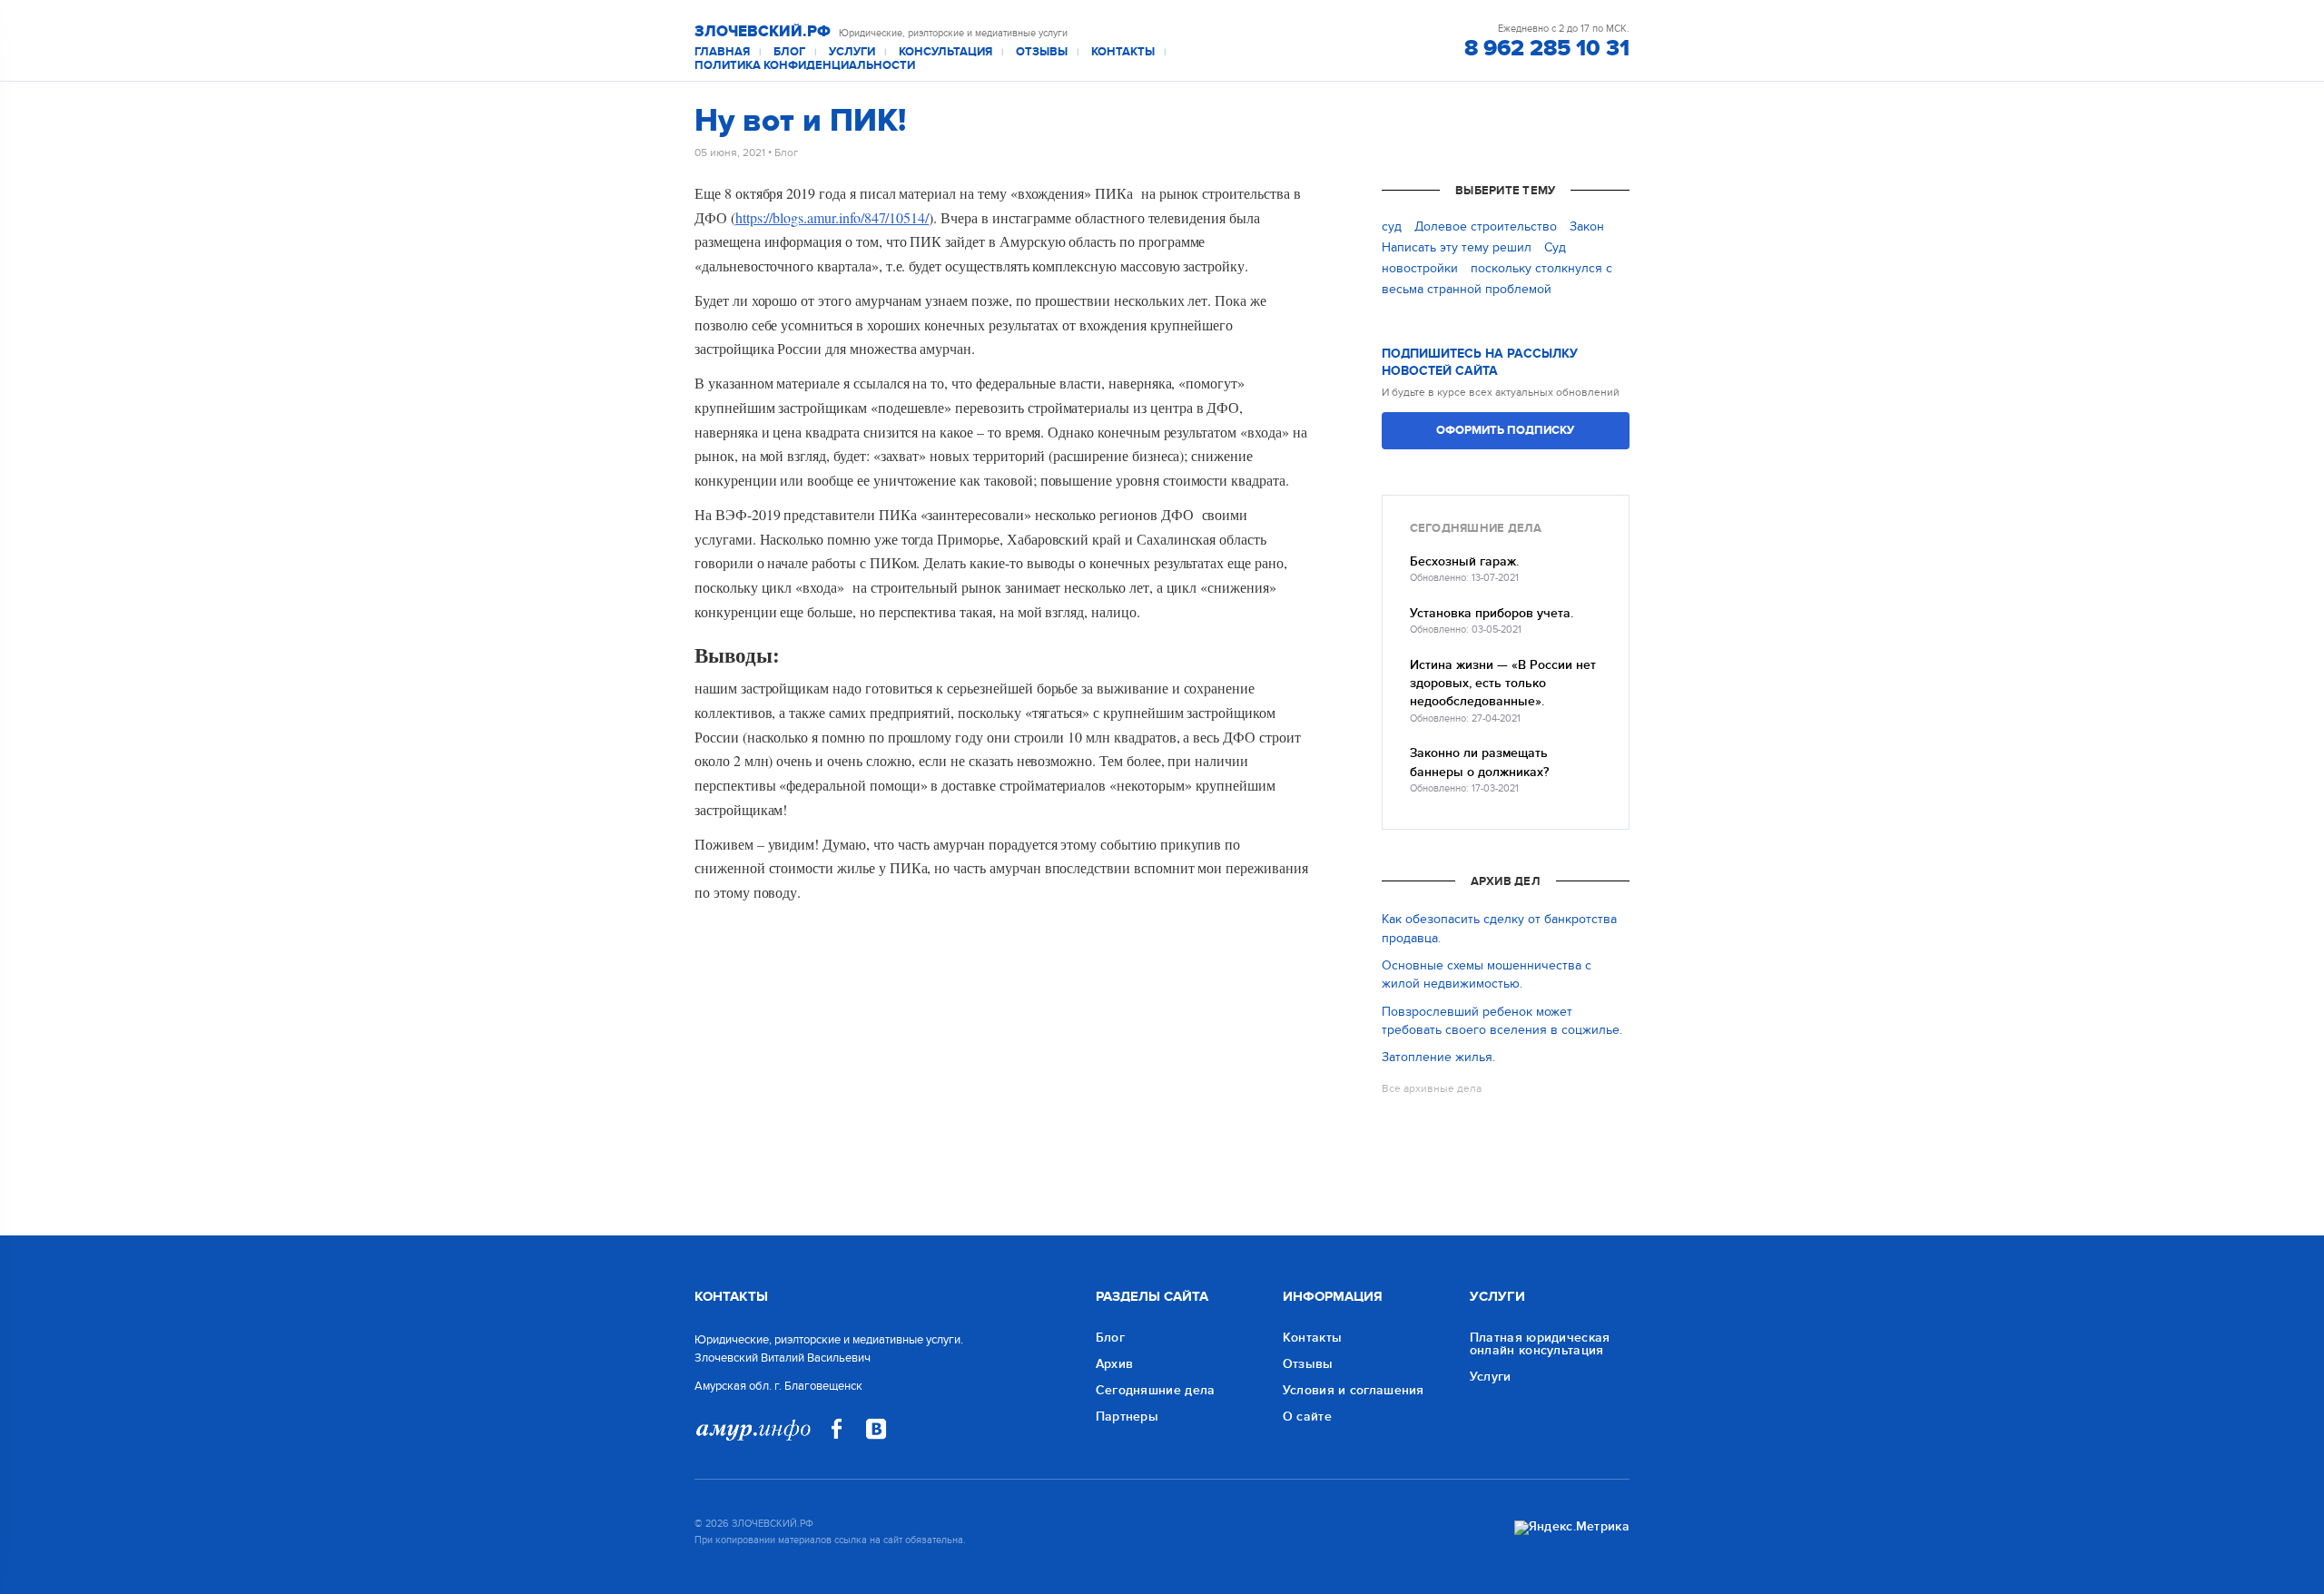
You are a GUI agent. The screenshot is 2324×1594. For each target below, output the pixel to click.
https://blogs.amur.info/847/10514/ (832, 217)
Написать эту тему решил (1457, 247)
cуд (1392, 226)
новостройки (1420, 268)
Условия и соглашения (1354, 1390)
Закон (1587, 226)
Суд (1555, 247)
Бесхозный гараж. (1464, 561)
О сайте (1307, 1417)
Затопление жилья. (1438, 1057)
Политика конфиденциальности (805, 66)
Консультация (945, 52)
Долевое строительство (1486, 226)
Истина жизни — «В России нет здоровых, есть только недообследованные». (1503, 684)
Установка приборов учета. (1492, 613)
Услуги (852, 52)
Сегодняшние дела (1156, 1390)
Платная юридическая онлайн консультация (1540, 1344)
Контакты (1123, 52)
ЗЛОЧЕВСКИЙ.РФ (763, 32)
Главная (722, 52)
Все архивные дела (1432, 1088)
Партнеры (1127, 1417)
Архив (1115, 1364)
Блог (789, 52)
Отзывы (1042, 52)
